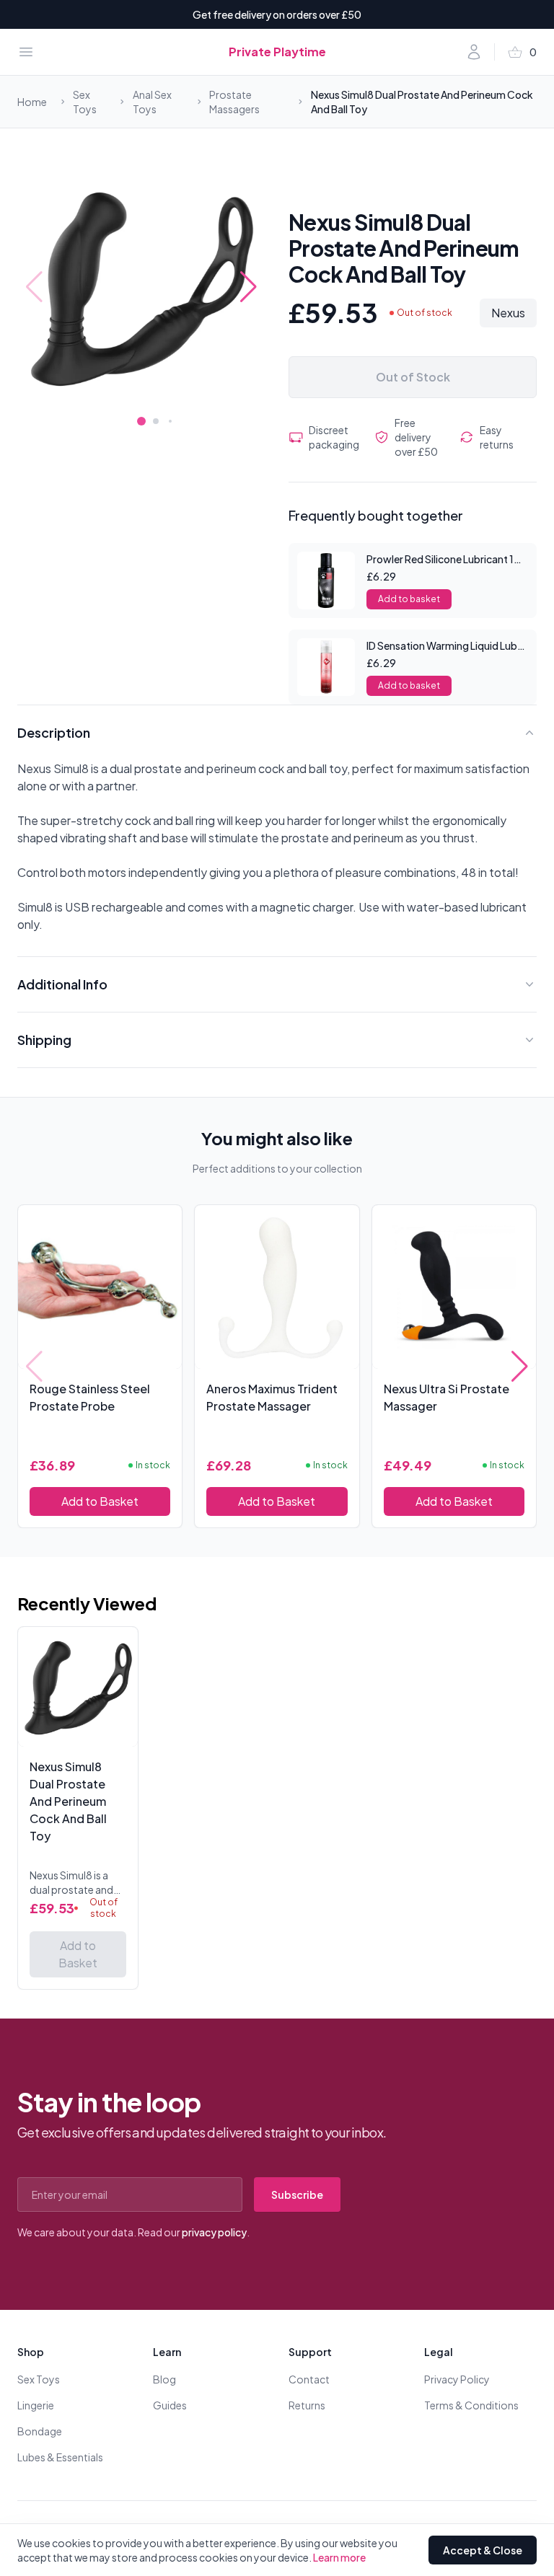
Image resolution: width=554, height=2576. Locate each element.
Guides (170, 2405)
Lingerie (36, 2405)
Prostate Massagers (234, 102)
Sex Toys (85, 102)
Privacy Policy (457, 2379)
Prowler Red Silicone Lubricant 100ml (453, 559)
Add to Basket (100, 1501)
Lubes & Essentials (60, 2457)
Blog (164, 2379)
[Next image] (249, 287)
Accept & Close (483, 2550)
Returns (307, 2405)
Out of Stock (413, 377)
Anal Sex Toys (152, 102)
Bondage (40, 2431)
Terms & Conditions (471, 2405)
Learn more (339, 2557)
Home (32, 102)
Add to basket (409, 599)
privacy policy (214, 2232)
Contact (309, 2379)
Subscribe (297, 2195)
